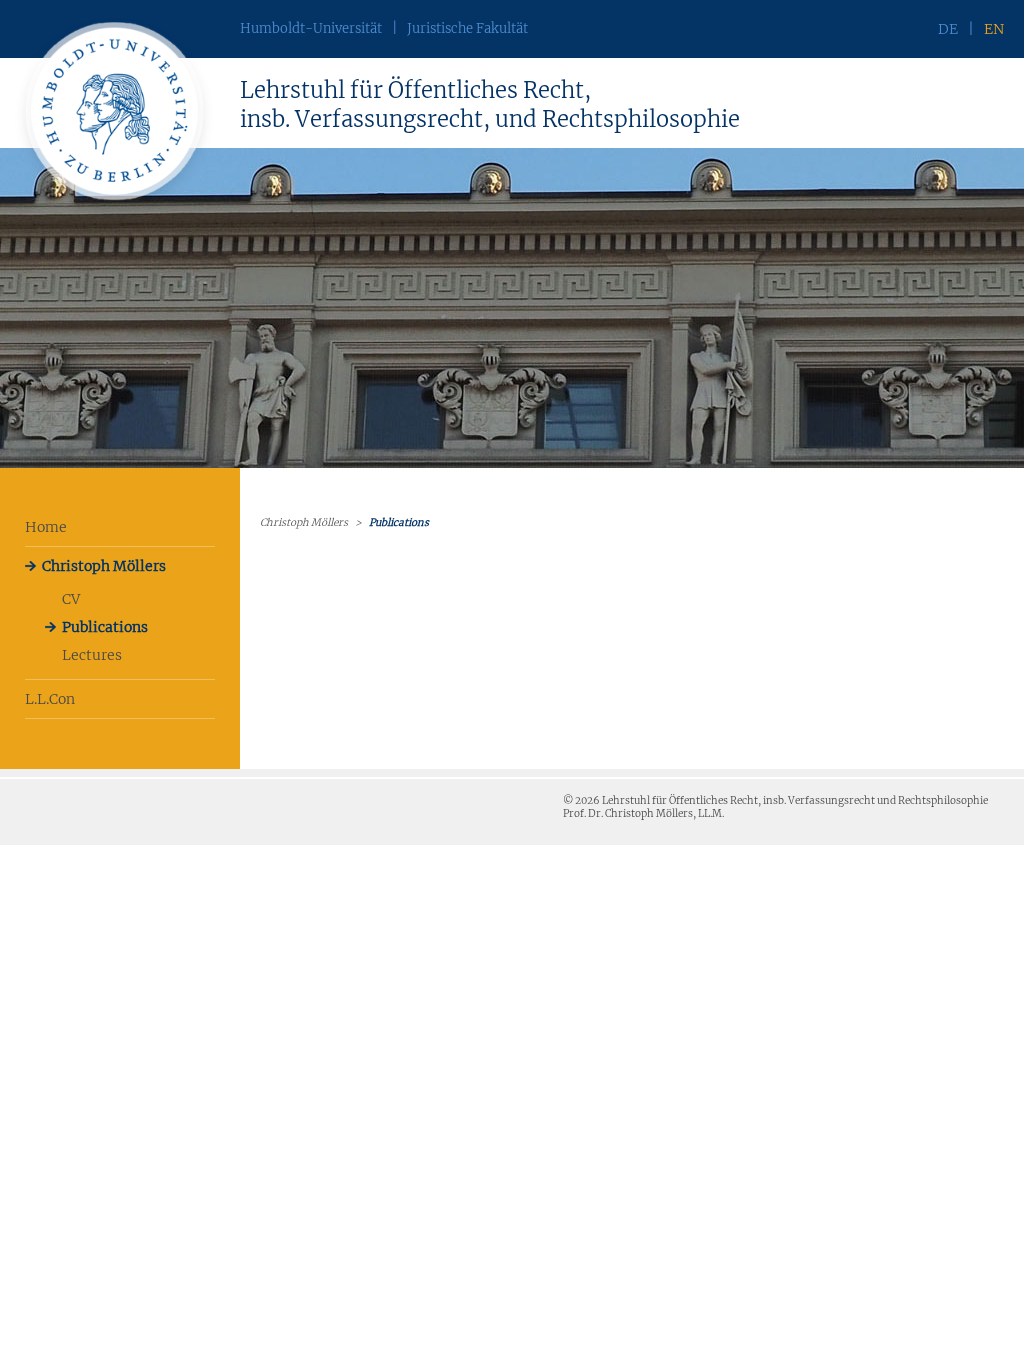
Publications (105, 627)
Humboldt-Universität (311, 28)
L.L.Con (50, 699)
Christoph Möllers (104, 566)
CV (71, 599)
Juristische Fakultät (467, 28)
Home (46, 527)
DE (948, 29)
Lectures (92, 655)
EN (994, 29)
